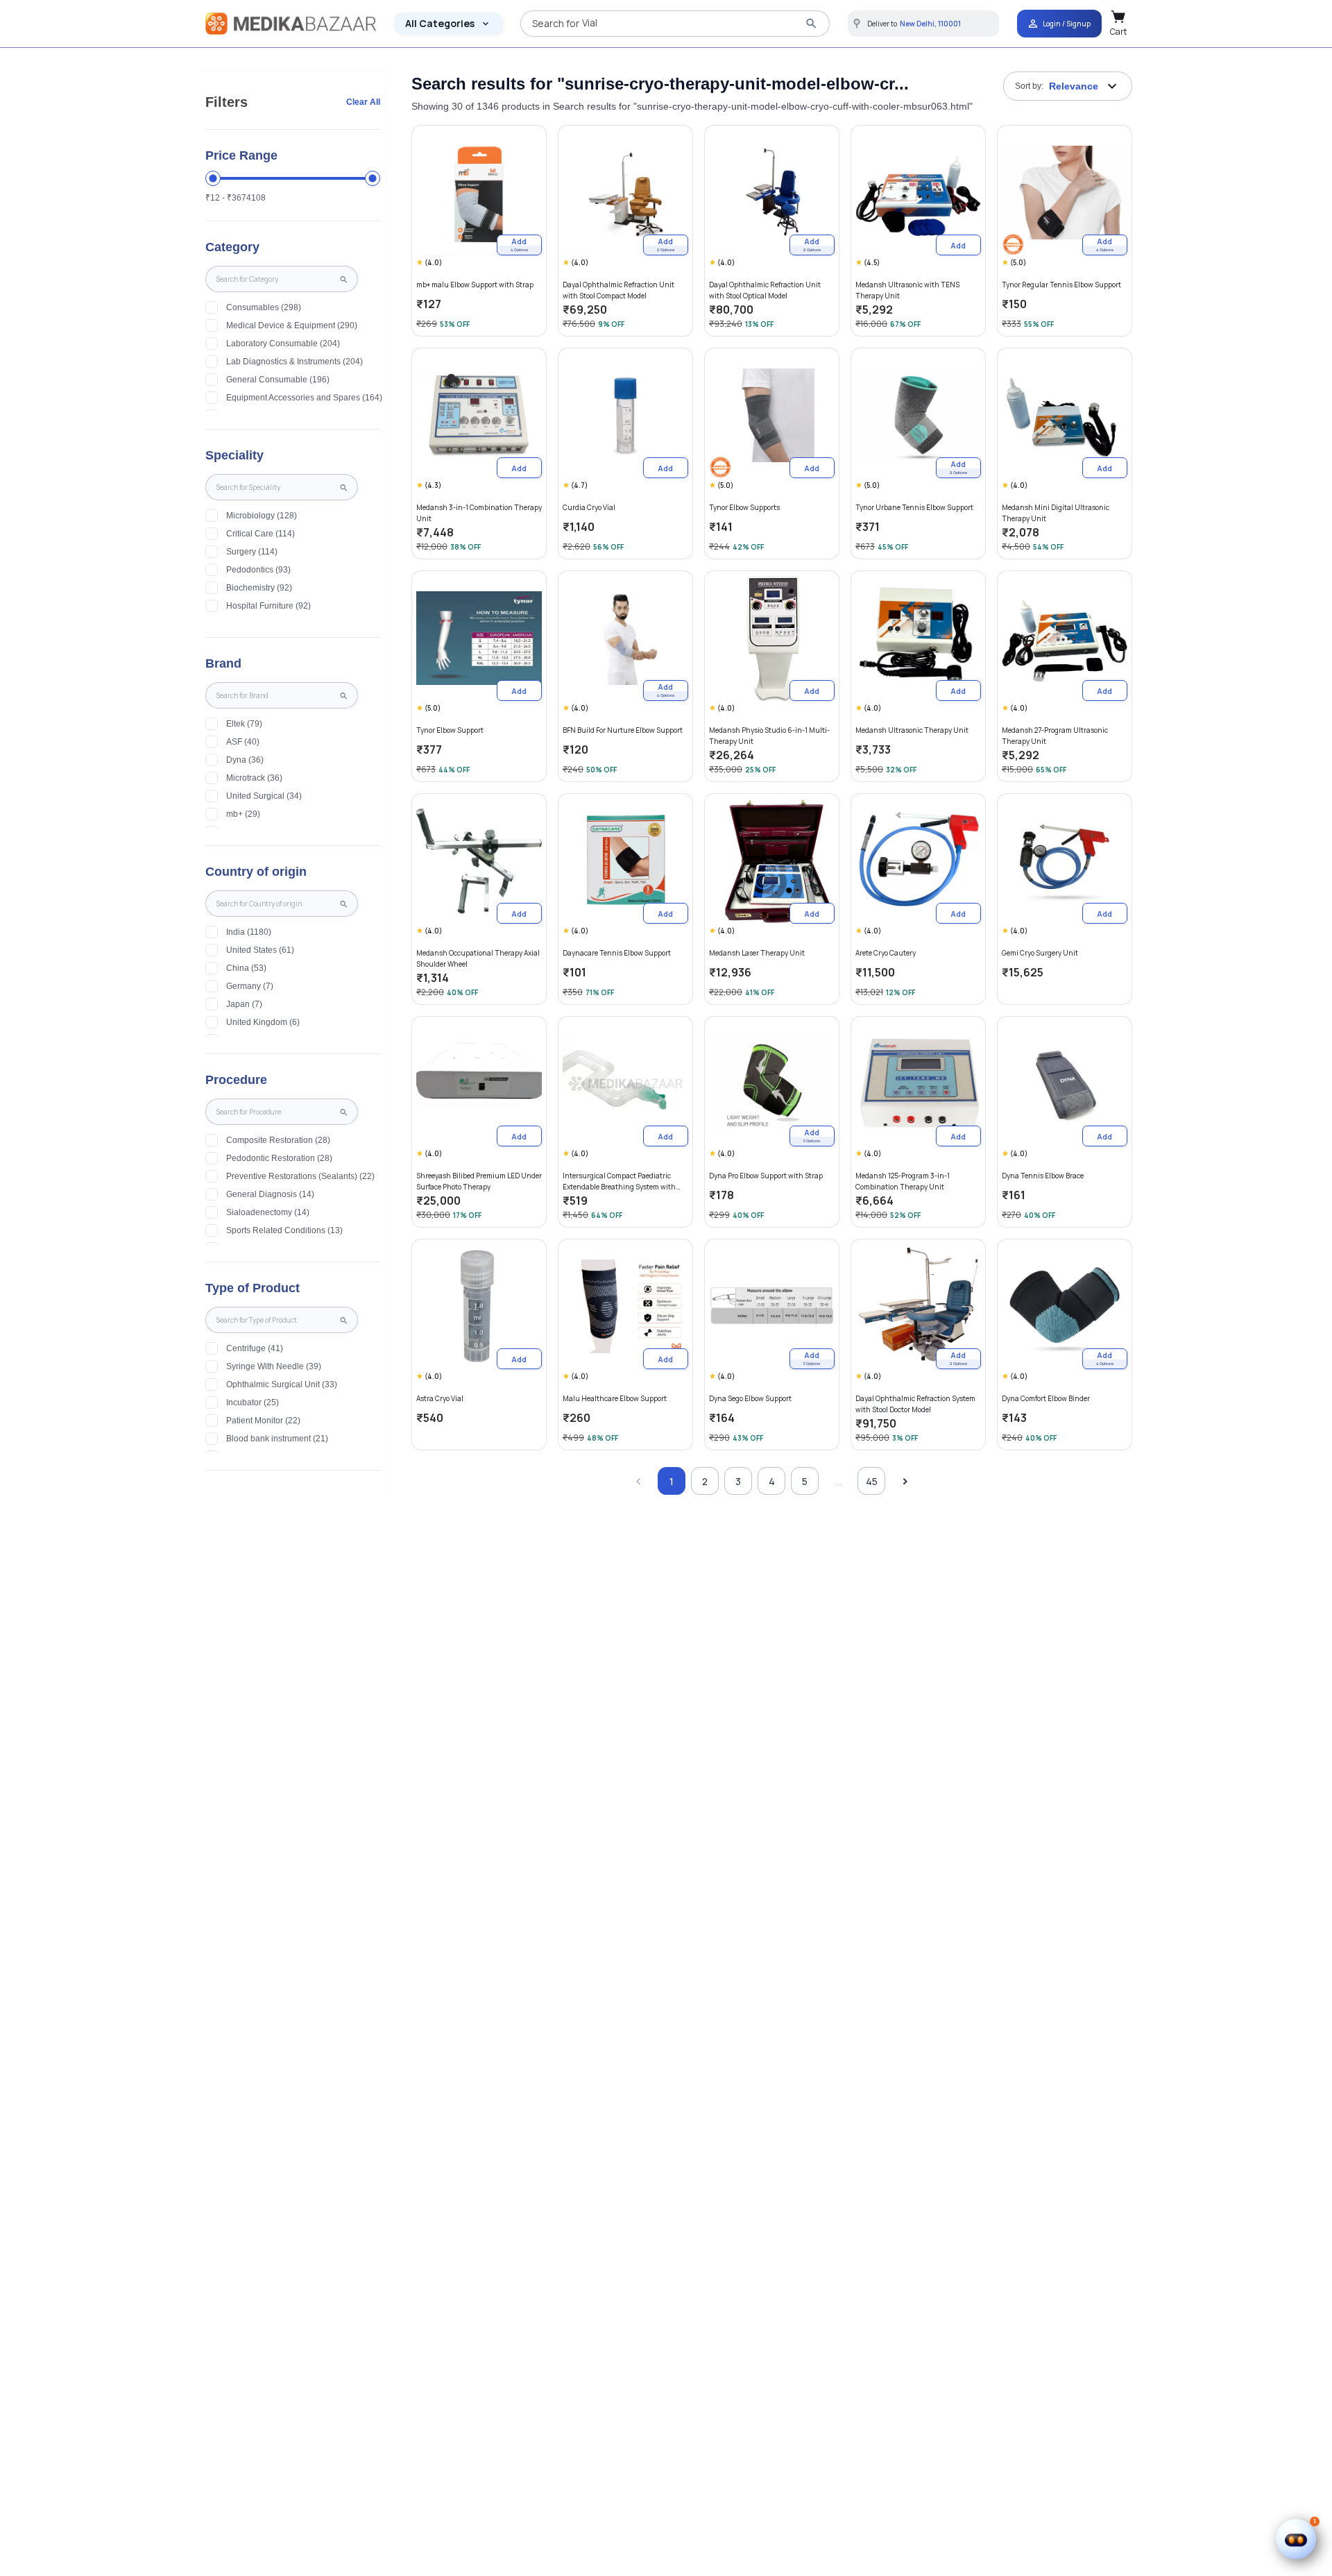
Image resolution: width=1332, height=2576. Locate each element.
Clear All (363, 102)
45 (872, 1481)
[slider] (213, 178)
